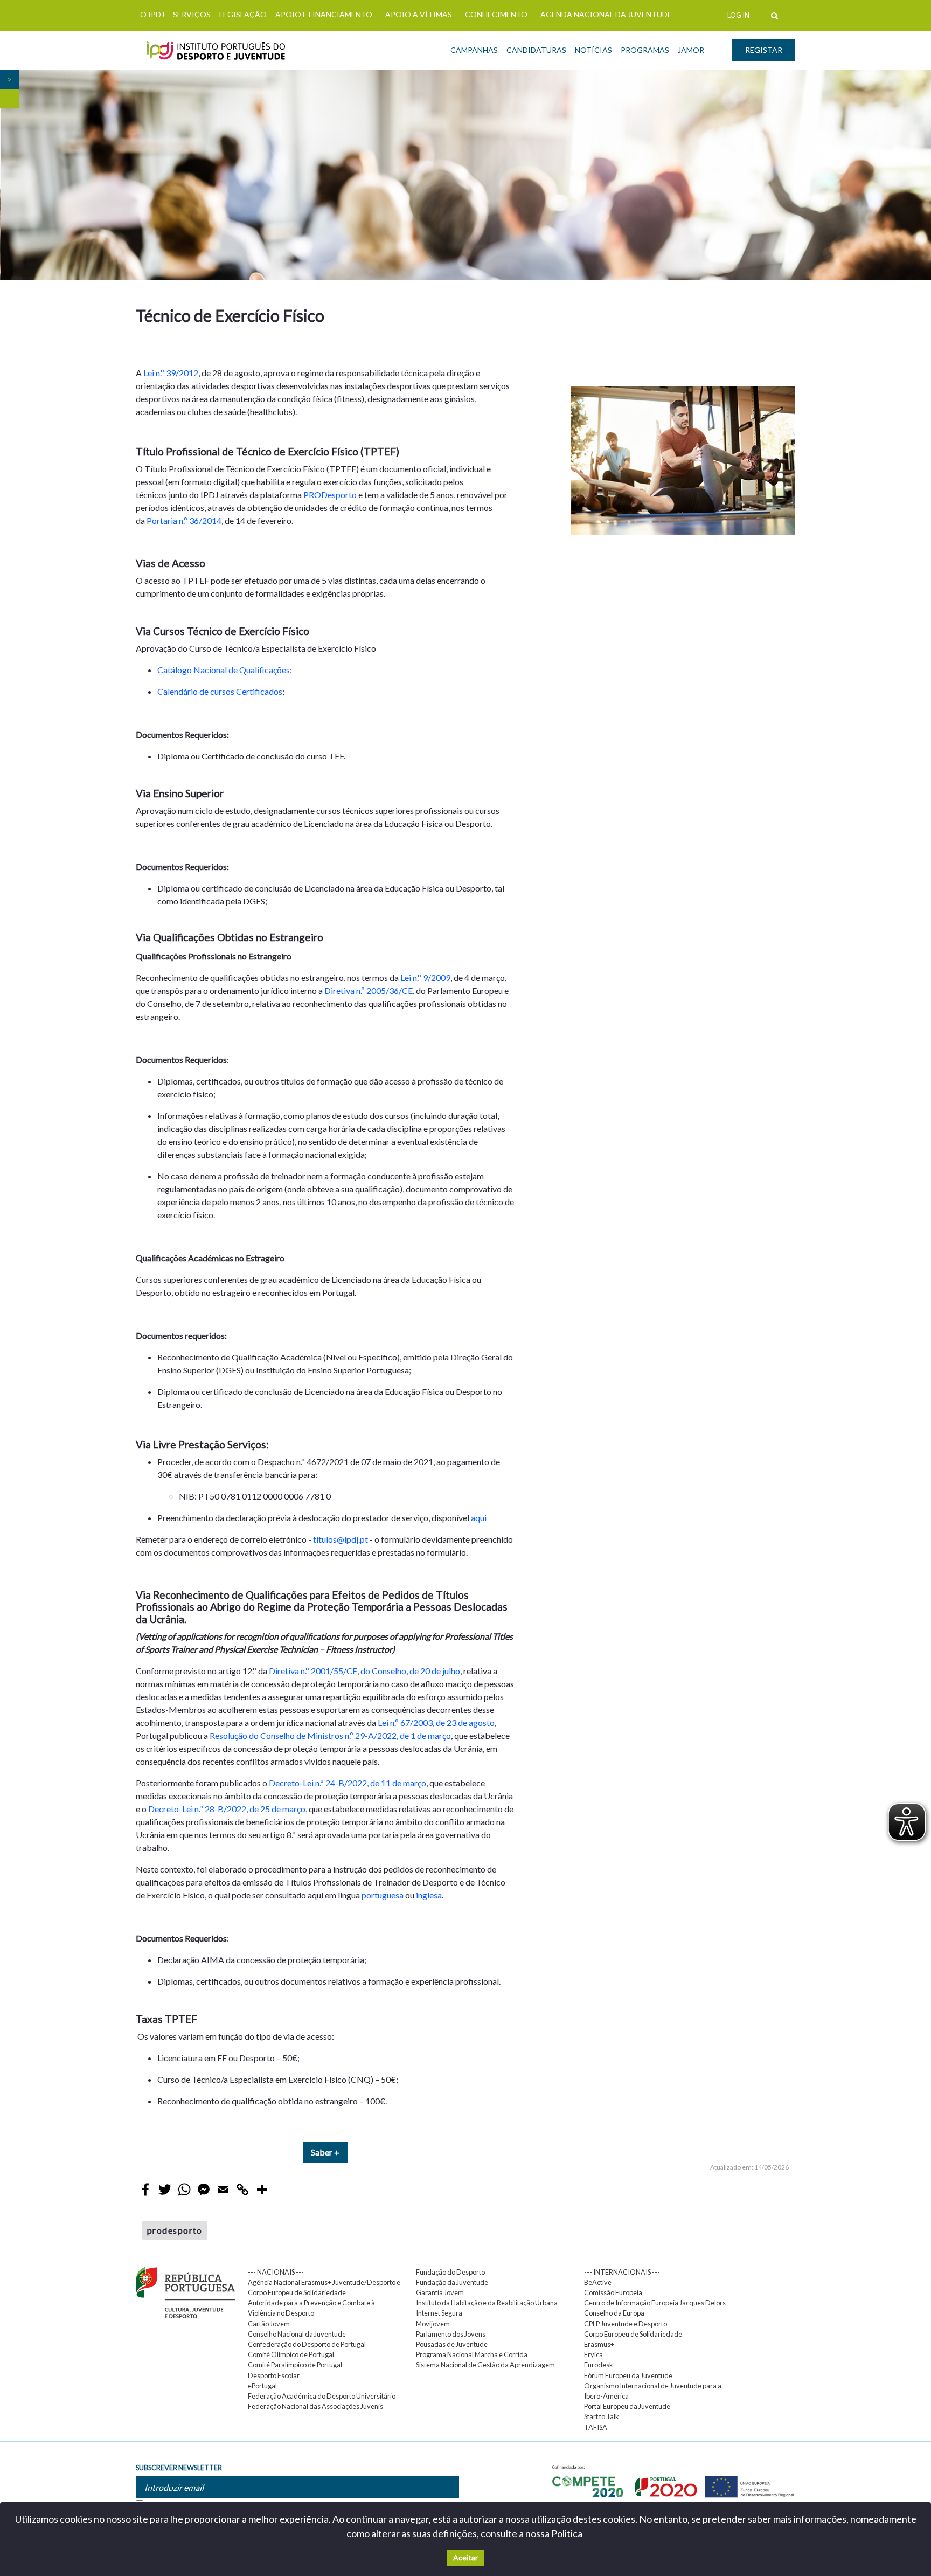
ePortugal (262, 2386)
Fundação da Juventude (452, 2282)
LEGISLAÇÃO (243, 14)
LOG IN (738, 15)
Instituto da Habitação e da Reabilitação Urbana (487, 2303)
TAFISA (596, 2427)
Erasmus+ (599, 2344)
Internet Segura (439, 2313)
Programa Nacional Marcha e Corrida (472, 2354)
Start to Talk (602, 2416)
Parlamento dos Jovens (451, 2334)
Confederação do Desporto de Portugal (307, 2344)
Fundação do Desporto (450, 2272)
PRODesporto (330, 495)
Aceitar (465, 2557)
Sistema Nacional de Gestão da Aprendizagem (485, 2365)
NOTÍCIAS (593, 50)
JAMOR (691, 50)
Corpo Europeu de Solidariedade (633, 2334)
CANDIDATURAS (536, 50)
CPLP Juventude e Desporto (626, 2324)
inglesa (429, 1895)
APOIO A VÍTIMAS (419, 14)
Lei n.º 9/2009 (425, 978)
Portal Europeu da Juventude (627, 2406)
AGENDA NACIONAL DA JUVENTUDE (606, 14)
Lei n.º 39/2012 (171, 373)
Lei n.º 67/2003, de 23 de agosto (436, 1722)
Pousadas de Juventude (452, 2344)
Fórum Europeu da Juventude (628, 2375)
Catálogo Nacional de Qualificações (224, 670)
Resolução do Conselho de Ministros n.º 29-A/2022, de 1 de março (330, 1735)
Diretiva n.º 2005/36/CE (369, 990)
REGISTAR (764, 50)
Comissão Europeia (613, 2292)
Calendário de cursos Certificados (220, 691)
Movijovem (433, 2324)
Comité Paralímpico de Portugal (295, 2365)
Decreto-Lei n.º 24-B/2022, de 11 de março (348, 1783)
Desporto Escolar (274, 2375)
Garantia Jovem (440, 2292)
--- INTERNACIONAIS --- (622, 2272)
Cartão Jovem (269, 2324)
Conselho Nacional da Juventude (297, 2334)
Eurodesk (599, 2365)
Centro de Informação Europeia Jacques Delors (655, 2303)
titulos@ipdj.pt (341, 1539)
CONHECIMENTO (496, 14)
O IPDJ (152, 14)
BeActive (598, 2282)
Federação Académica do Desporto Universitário (322, 2396)
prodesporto (175, 2230)
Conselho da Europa (614, 2313)
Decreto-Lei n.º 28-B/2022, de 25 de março (227, 1809)
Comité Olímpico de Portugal (291, 2354)
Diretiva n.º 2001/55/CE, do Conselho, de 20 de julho (364, 1671)
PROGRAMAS (645, 50)
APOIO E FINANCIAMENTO (324, 14)
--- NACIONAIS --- (276, 2272)
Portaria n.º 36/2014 (184, 520)
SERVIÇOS (192, 14)
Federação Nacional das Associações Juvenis (315, 2406)
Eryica (593, 2354)
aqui (479, 1518)
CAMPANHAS (474, 50)
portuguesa (383, 1895)
